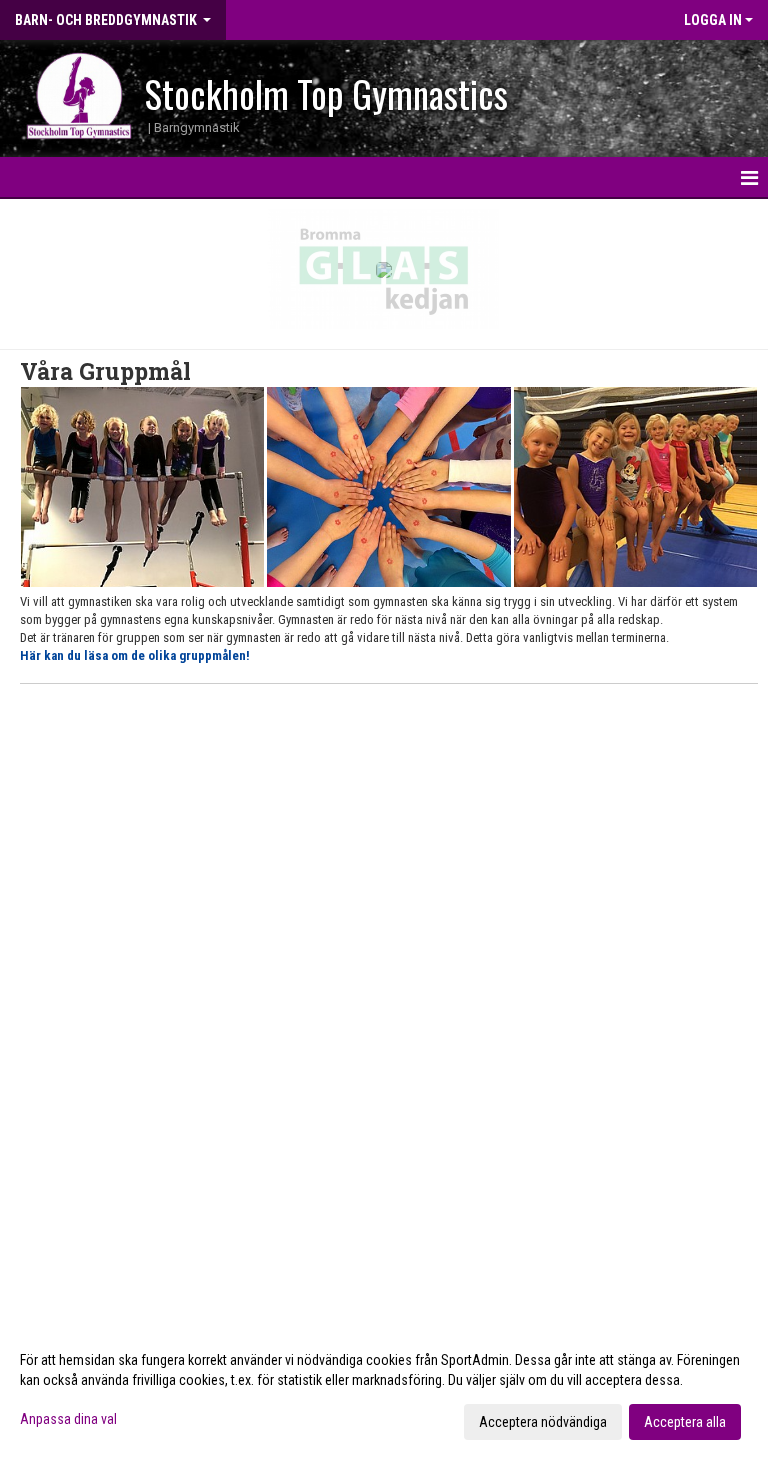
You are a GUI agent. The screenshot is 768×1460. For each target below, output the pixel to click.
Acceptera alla (685, 1422)
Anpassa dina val (68, 1419)
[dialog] (384, 1390)
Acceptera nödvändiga (543, 1422)
